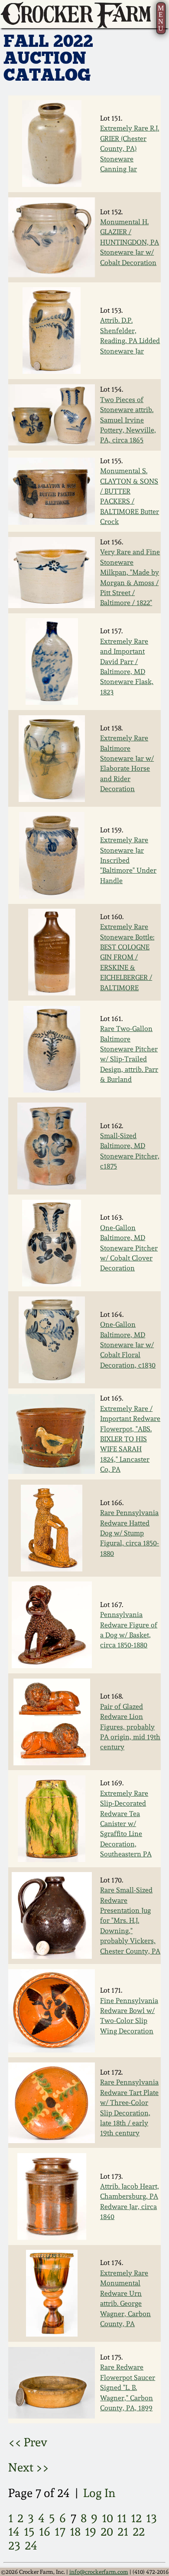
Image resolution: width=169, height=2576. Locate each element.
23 (14, 2545)
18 (75, 2531)
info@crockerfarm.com (99, 2572)
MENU (161, 18)
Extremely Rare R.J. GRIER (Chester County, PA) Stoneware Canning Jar (130, 149)
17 (60, 2531)
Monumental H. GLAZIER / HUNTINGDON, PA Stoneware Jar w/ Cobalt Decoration (130, 242)
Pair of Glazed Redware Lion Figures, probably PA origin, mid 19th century (130, 1727)
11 (122, 2518)
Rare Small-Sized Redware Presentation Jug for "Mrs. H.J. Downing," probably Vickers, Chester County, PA (130, 1920)
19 (91, 2531)
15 (29, 2531)
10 (107, 2518)
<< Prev (28, 2442)
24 (31, 2545)
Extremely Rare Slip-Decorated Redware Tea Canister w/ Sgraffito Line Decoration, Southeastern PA (126, 1824)
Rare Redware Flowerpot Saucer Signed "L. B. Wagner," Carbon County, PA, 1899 (128, 2388)
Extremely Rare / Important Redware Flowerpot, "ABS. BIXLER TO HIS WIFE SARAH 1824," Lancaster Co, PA (130, 1439)
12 (136, 2518)
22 (139, 2531)
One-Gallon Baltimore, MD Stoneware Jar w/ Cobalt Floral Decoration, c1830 (128, 1345)
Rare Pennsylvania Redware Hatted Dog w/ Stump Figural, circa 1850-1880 (130, 1533)
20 (107, 2531)
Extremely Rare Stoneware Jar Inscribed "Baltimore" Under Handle (128, 860)
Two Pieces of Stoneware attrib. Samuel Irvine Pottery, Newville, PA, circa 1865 (128, 420)
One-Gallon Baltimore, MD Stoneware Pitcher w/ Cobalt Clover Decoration (129, 1248)
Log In (99, 2493)
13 (151, 2518)
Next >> (29, 2467)
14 (14, 2531)
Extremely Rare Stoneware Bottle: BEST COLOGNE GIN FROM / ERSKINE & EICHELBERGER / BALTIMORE (127, 957)
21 (123, 2531)
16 (45, 2531)
